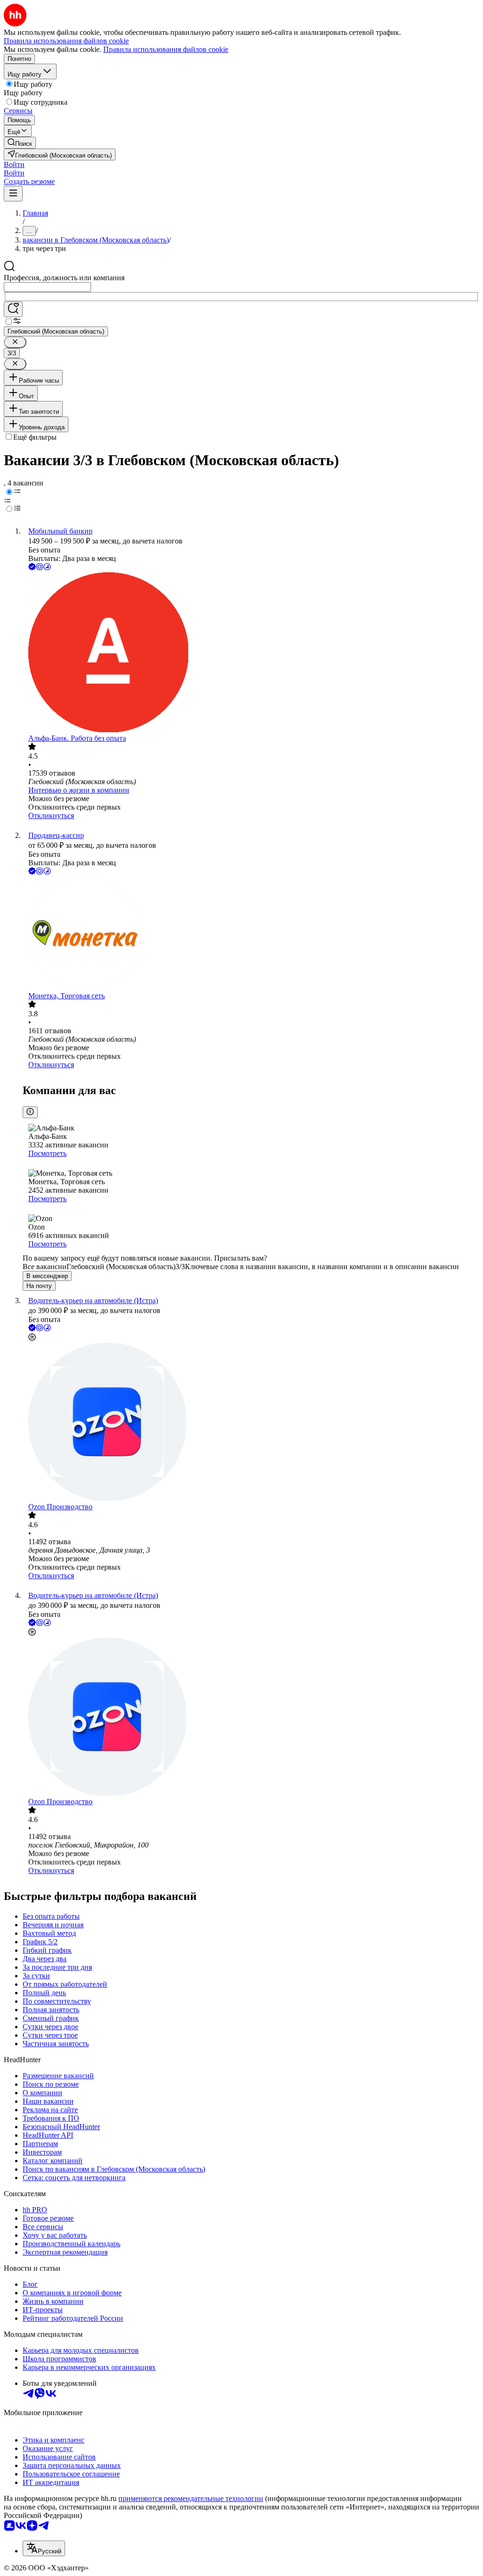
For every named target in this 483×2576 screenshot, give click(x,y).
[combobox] (47, 287)
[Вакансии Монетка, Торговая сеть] (251, 934)
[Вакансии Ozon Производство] (251, 1423)
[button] (14, 164)
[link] (20, 143)
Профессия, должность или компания (64, 278)
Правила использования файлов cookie (166, 49)
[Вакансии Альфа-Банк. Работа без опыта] (251, 653)
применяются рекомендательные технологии (191, 2498)
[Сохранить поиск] (13, 309)
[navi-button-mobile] (13, 194)
